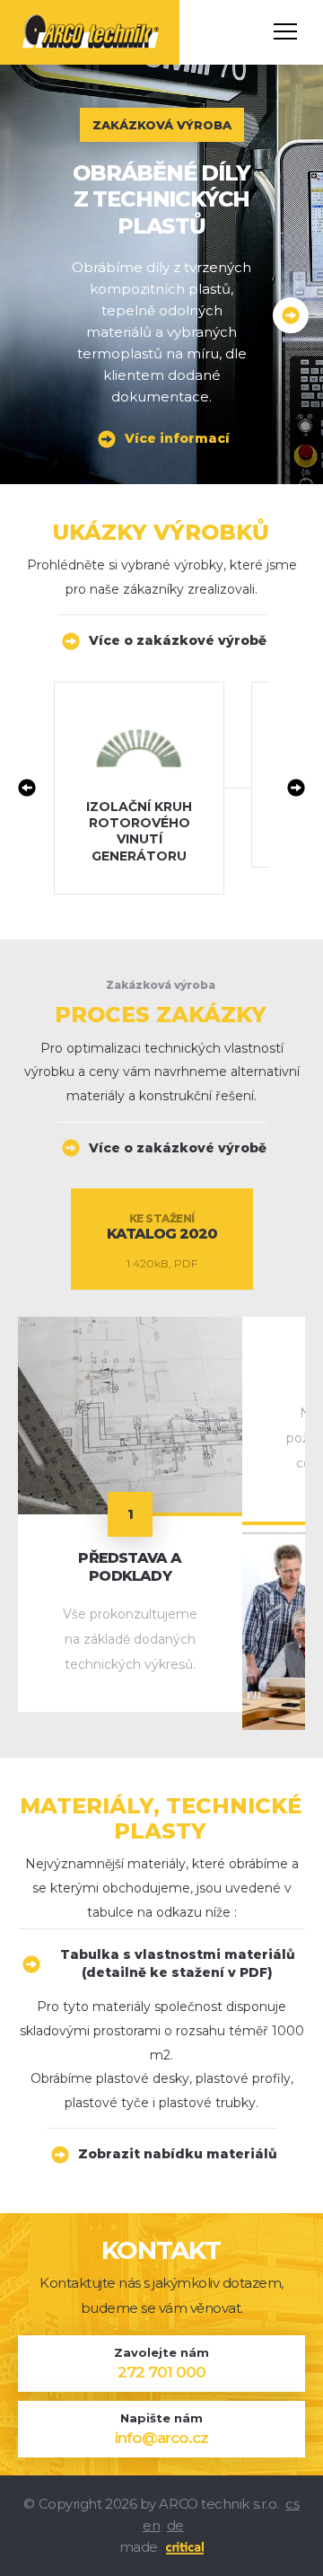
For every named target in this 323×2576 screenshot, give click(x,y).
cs (292, 2504)
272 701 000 (161, 2373)
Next (296, 788)
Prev (27, 788)
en (151, 2525)
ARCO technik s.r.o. (73, 8)
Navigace (285, 31)
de (175, 2525)
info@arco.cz (161, 2438)
